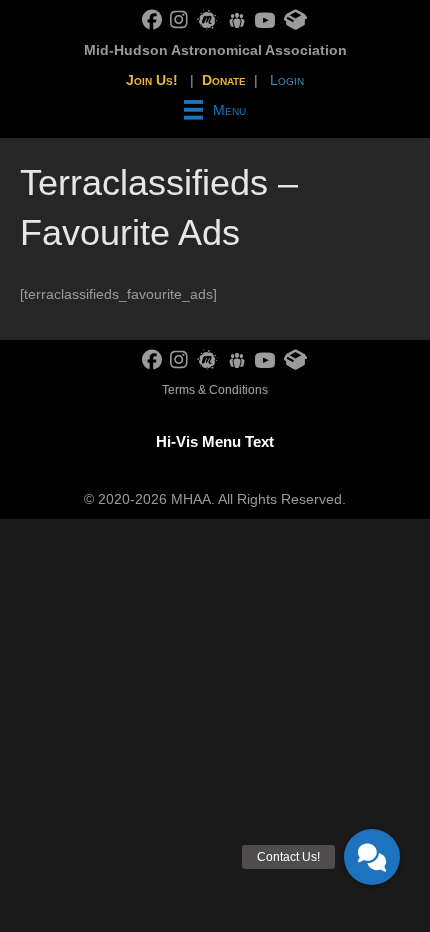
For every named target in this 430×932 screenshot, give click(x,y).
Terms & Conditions (215, 390)
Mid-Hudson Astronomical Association (215, 50)
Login (287, 80)
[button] (372, 857)
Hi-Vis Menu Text (215, 441)
